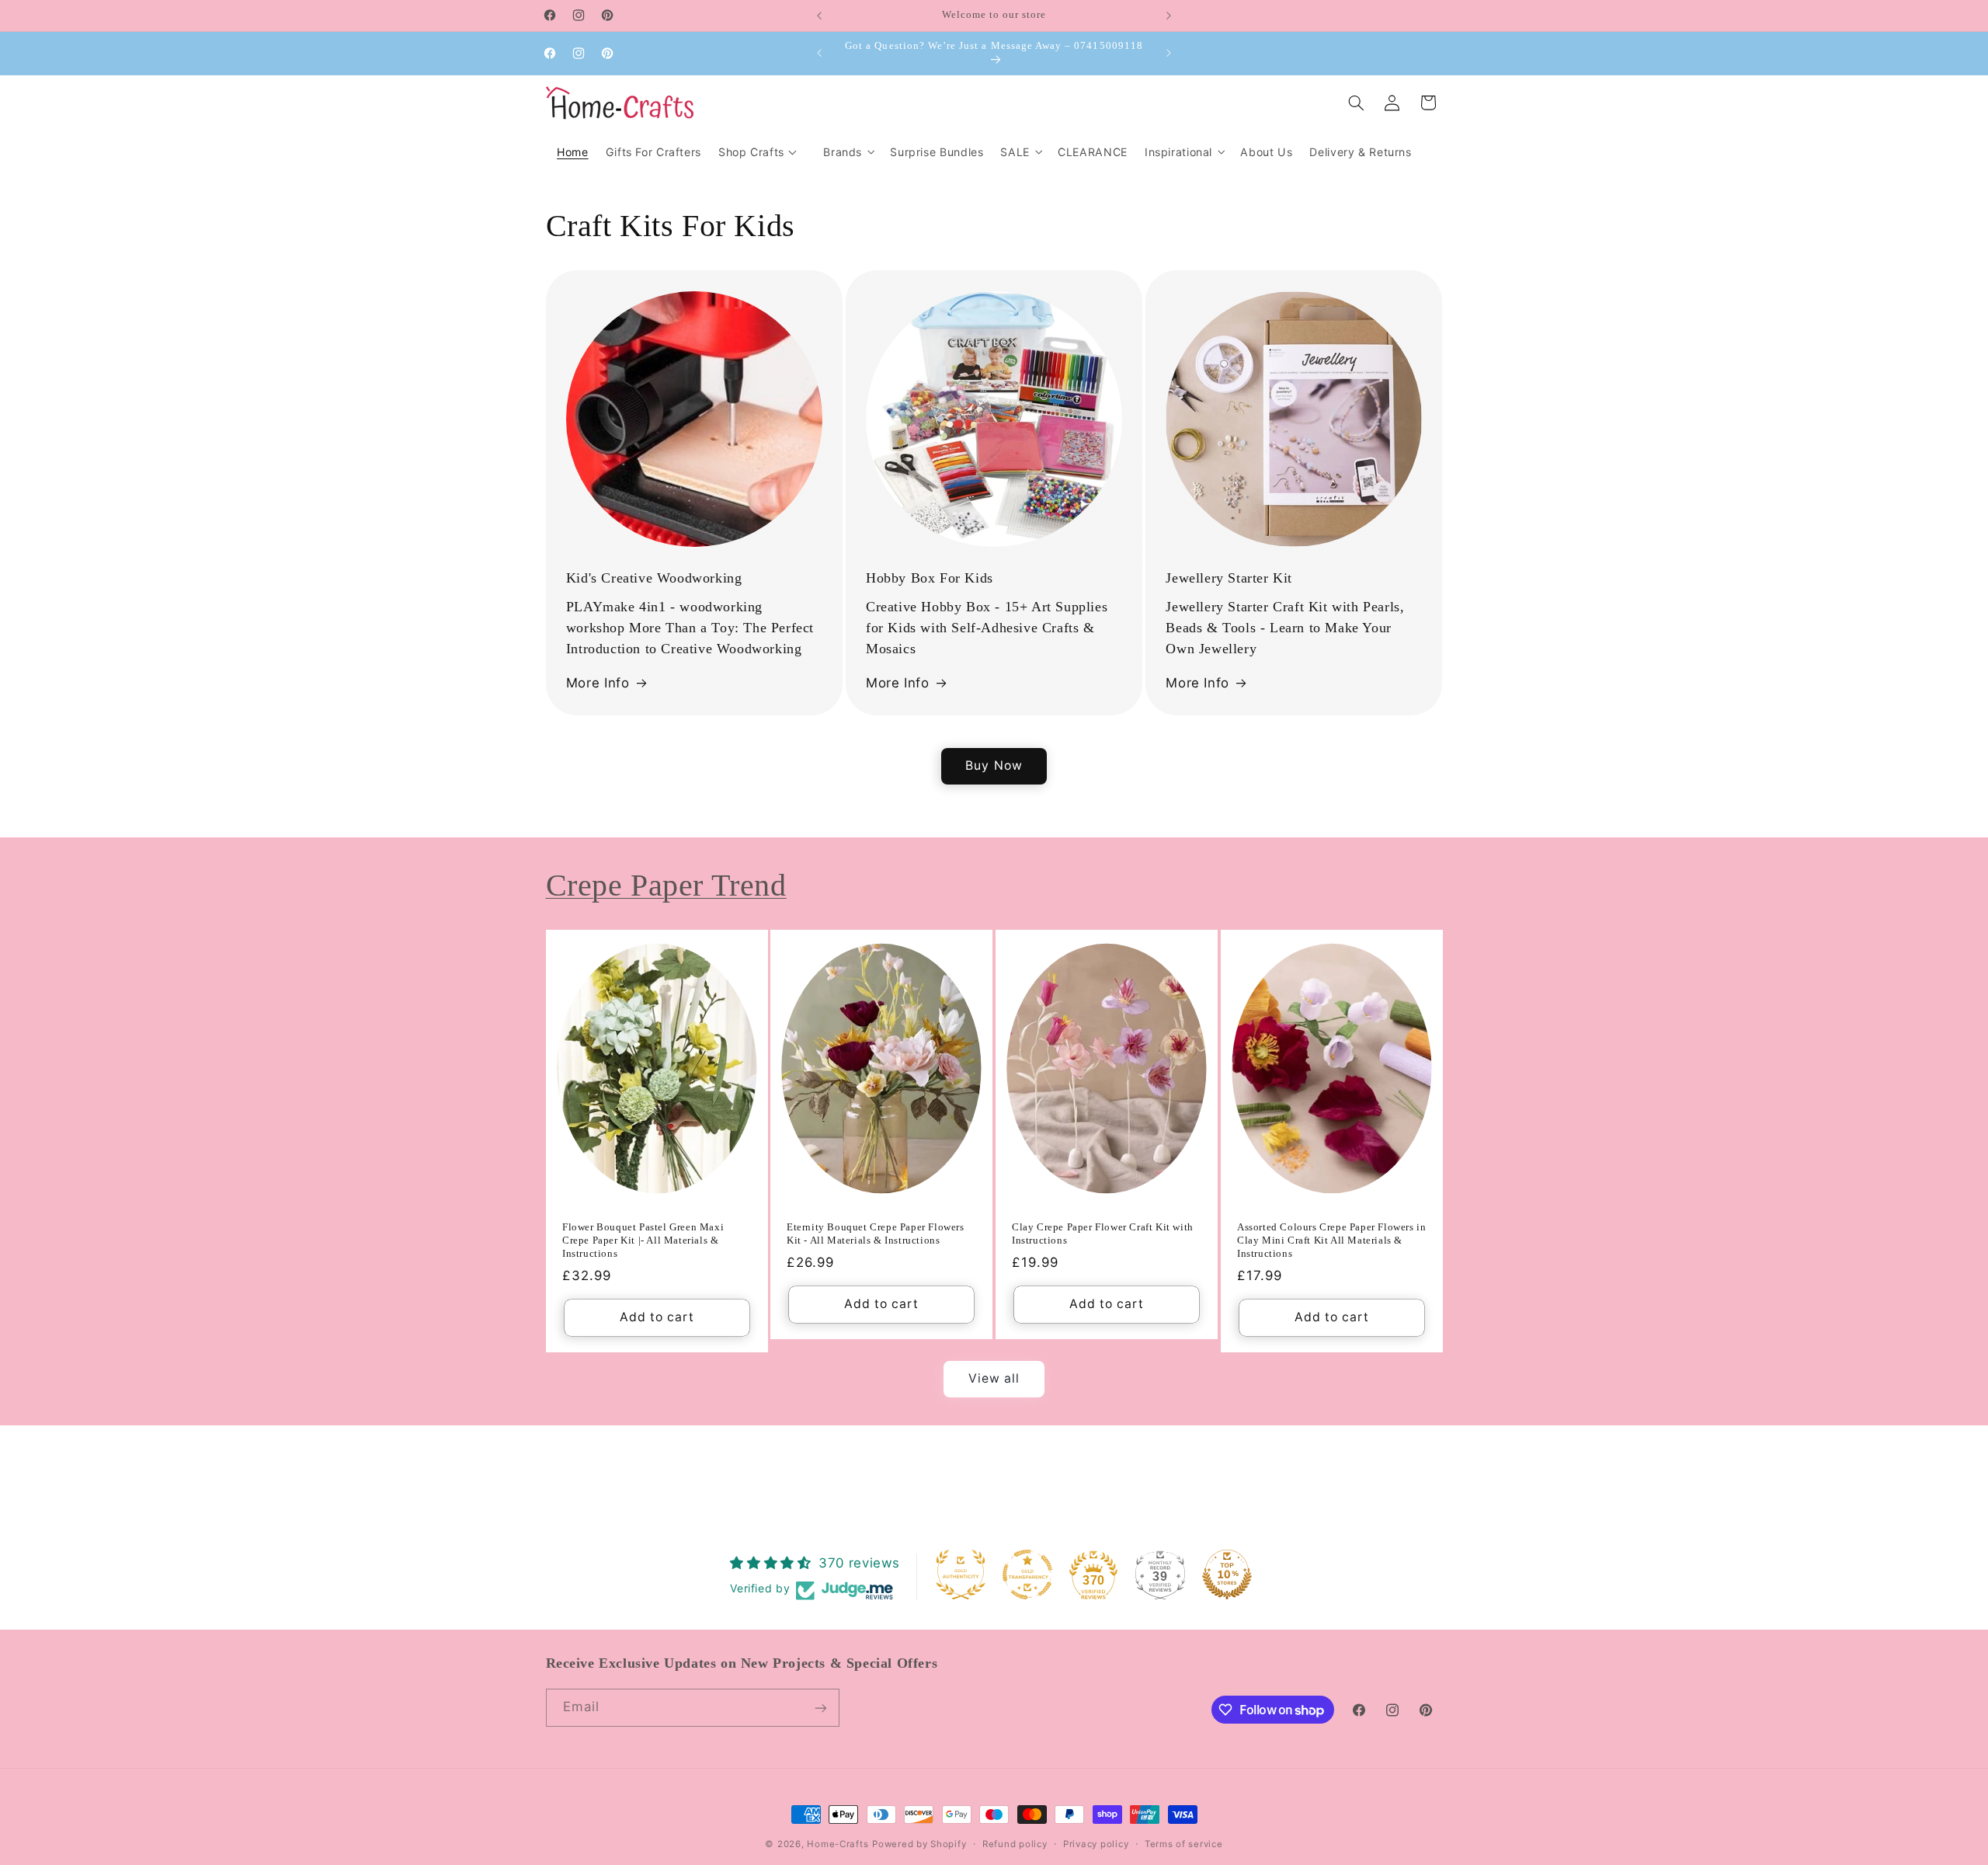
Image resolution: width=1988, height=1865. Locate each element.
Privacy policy (1096, 1844)
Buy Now (994, 765)
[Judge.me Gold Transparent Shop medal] (1027, 1574)
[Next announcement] (1169, 16)
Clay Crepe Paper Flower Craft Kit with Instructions (1103, 1233)
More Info (598, 683)
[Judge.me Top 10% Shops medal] (1227, 1574)
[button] (848, 152)
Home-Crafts (838, 1844)
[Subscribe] (820, 1708)
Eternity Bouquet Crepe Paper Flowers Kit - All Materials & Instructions (876, 1233)
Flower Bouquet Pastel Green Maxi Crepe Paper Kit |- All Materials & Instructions (643, 1240)
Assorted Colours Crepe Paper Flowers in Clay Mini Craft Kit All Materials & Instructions (1331, 1240)
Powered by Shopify (919, 1844)
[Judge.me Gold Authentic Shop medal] (961, 1574)
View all (994, 1378)
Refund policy (1015, 1844)
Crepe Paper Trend (666, 885)
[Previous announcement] (819, 16)
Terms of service (1184, 1844)
